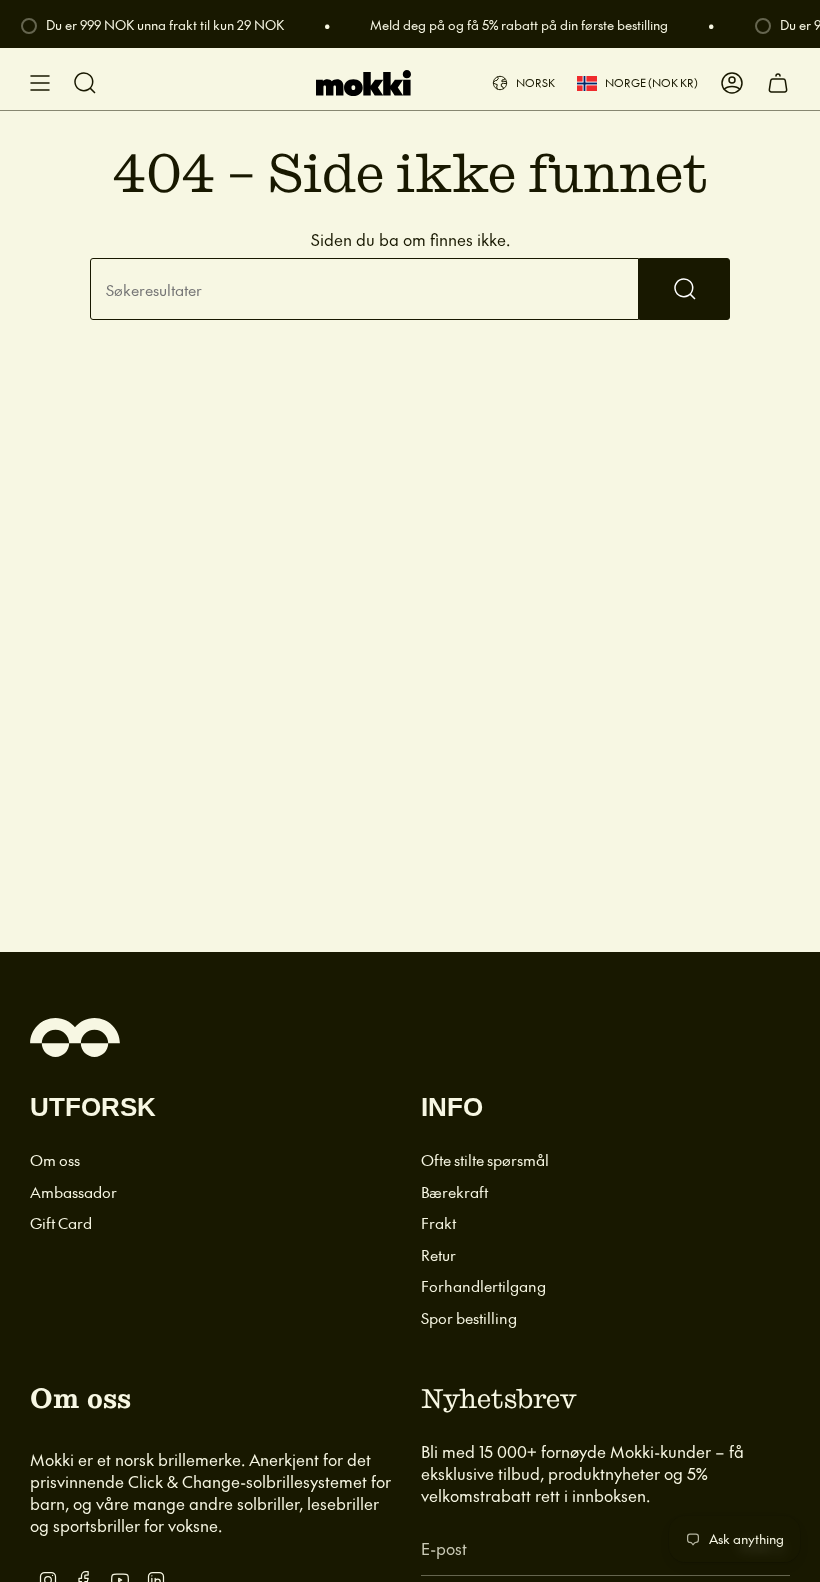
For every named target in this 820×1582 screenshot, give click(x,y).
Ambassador (73, 1191)
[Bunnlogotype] (75, 1037)
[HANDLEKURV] (778, 83)
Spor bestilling (469, 1317)
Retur (438, 1254)
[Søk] (684, 289)
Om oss (55, 1159)
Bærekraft (454, 1191)
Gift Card (61, 1222)
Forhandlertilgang (483, 1285)
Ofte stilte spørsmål (485, 1159)
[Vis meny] (40, 83)
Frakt (438, 1222)
